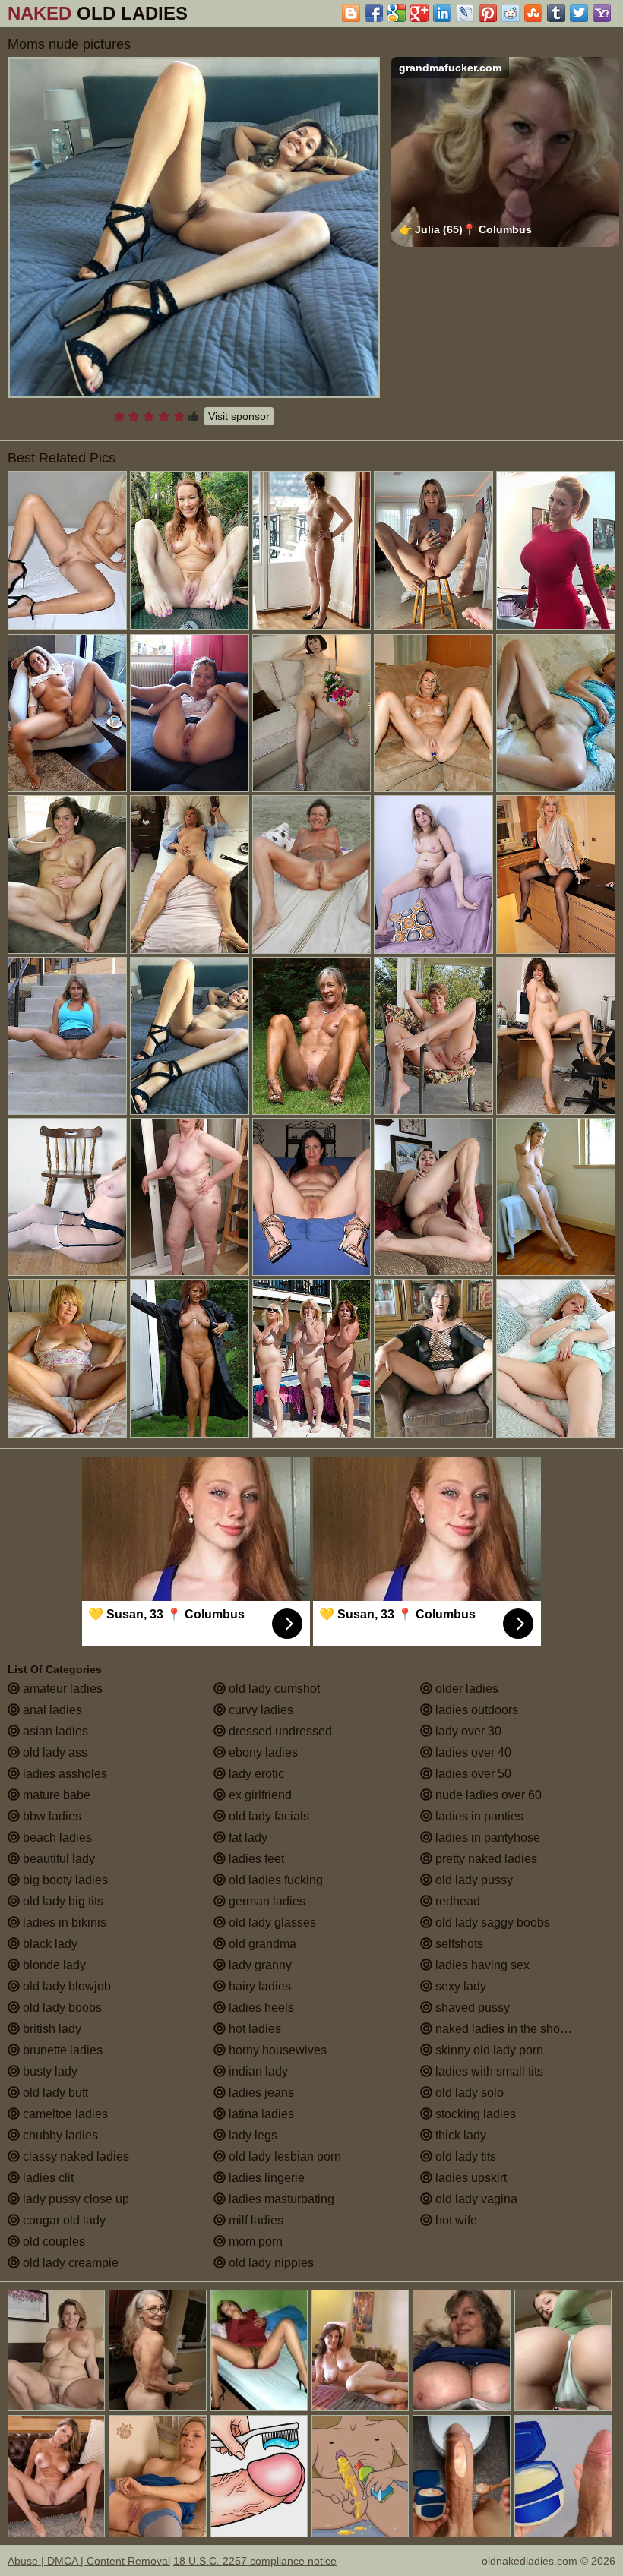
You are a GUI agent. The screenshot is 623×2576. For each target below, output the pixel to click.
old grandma (261, 1944)
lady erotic (255, 1774)
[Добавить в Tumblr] (556, 13)
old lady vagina (475, 2199)
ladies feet (255, 1859)
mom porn (254, 2241)
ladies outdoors (475, 1710)
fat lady (247, 1837)
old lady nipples (270, 2263)
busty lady (49, 2071)
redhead (456, 1901)
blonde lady (53, 1965)
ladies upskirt (470, 2178)
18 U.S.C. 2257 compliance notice (255, 2561)
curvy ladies (259, 1710)
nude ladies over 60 (487, 1795)
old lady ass (54, 1752)
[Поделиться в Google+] (419, 13)
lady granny (259, 1965)
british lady (51, 2029)
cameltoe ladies (64, 2114)
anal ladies (51, 1710)
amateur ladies (61, 1689)
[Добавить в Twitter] (579, 13)
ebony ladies (262, 1752)
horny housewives (276, 2050)
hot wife (455, 2220)
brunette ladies (61, 2050)
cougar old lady (63, 2220)
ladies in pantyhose (486, 1837)
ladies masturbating (280, 2199)
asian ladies (54, 1731)
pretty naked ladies (485, 1859)
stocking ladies (474, 2114)
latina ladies (260, 2114)
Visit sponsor (239, 416)
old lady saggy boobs (491, 1923)
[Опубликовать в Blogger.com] (351, 13)
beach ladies (56, 1837)
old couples (52, 2241)
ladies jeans (260, 2093)
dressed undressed (279, 1731)
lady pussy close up (74, 2199)
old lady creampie (69, 2263)
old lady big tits (62, 1901)
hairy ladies (258, 1986)
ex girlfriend (259, 1795)
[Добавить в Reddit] (511, 13)
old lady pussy (473, 1880)
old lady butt (54, 2093)
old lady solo (468, 2093)
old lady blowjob (65, 1986)
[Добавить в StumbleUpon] (533, 13)
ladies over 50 (472, 1774)
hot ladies (253, 2029)
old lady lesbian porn (283, 2156)
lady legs (251, 2135)
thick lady (459, 2135)
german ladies (266, 1901)
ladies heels (260, 2008)
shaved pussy (471, 2008)
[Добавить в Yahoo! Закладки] (602, 13)
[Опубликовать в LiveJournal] (465, 13)
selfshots (458, 1944)
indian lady (257, 2071)
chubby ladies (59, 2135)
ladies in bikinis (63, 1923)
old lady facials (267, 1816)
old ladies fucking (274, 1880)
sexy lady (459, 1986)
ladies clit (47, 2178)
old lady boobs (61, 2008)
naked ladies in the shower (506, 2029)
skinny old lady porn (488, 2050)
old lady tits (464, 2156)
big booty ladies (64, 1880)
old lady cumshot (273, 1689)
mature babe (55, 1795)
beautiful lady (57, 1859)
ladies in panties (478, 1816)
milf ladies (255, 2220)
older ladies (465, 1689)
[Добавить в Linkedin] (442, 13)
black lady (49, 1944)
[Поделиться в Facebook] (374, 13)
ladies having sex (481, 1965)
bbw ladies (51, 1816)
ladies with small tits (488, 2071)
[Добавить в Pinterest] (488, 13)
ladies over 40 (472, 1752)
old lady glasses (271, 1923)
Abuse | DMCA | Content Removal (89, 2561)
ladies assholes (63, 1774)
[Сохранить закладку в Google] (397, 13)
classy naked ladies (74, 2156)
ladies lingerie (265, 2178)
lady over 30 (467, 1731)
